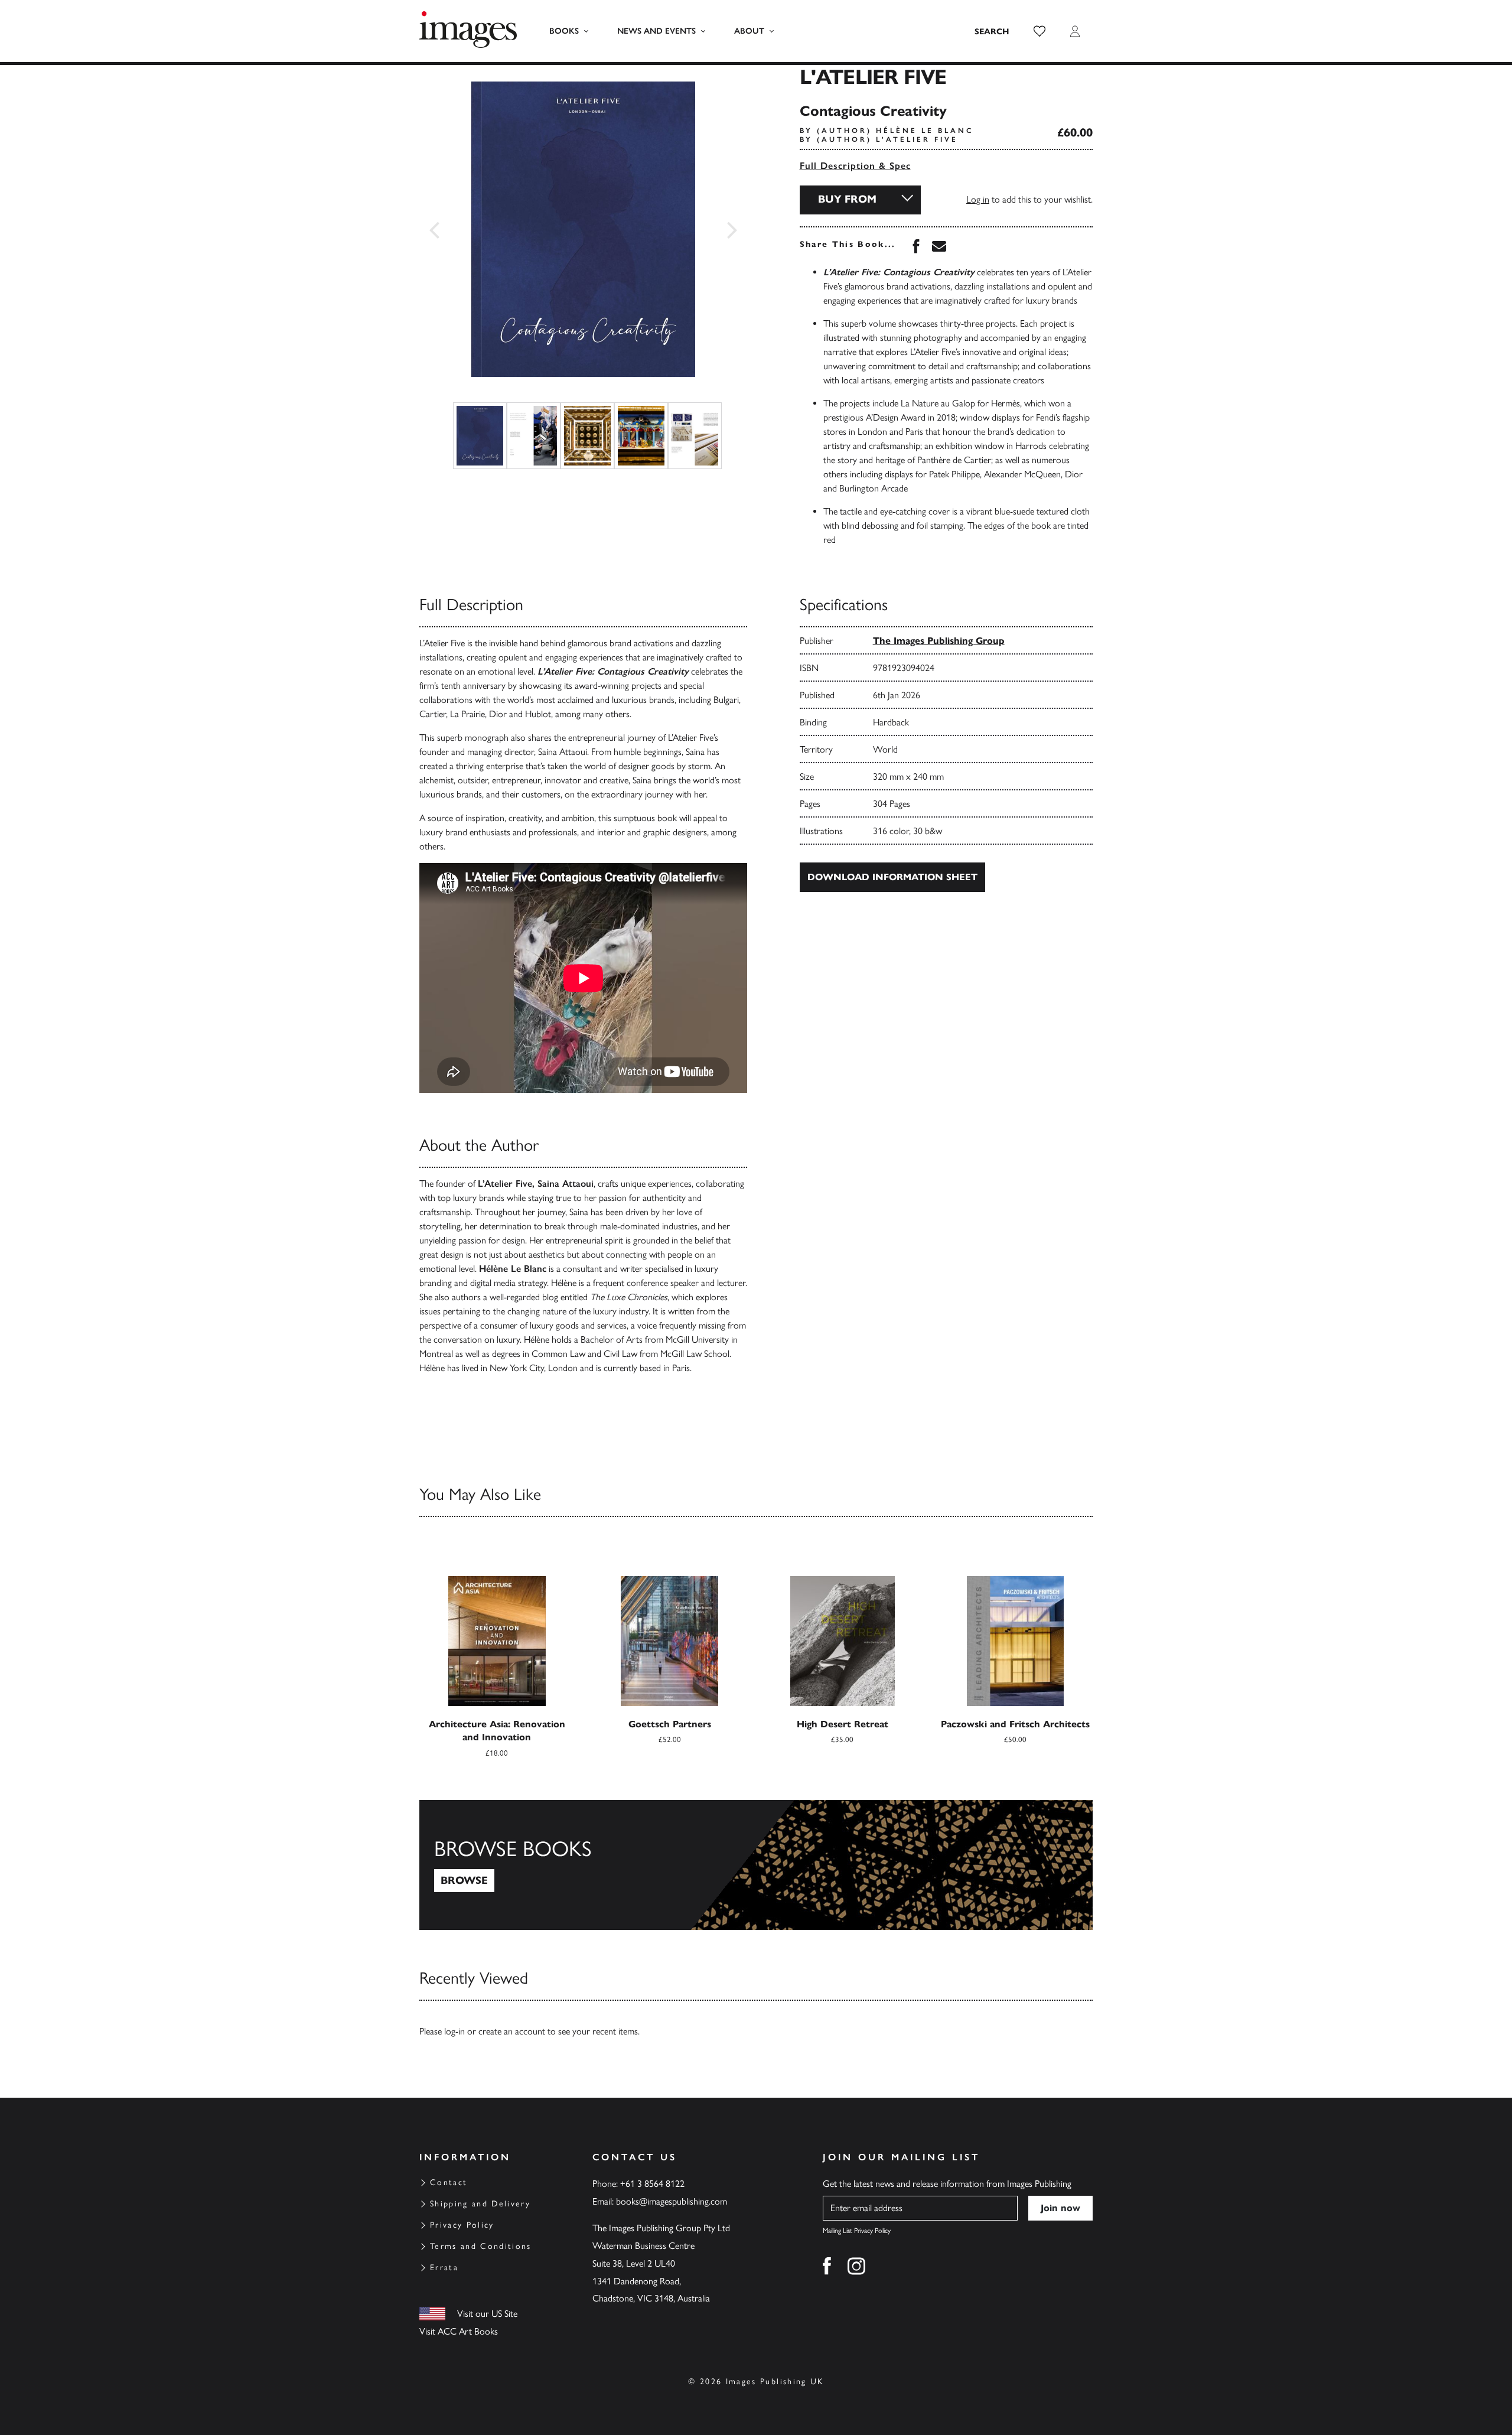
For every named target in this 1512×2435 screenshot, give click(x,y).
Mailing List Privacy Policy (857, 2231)
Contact (449, 2182)
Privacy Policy (462, 2225)
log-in (454, 2031)
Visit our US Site (487, 2314)
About (749, 31)
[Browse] (756, 1865)
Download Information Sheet (892, 877)
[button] (1039, 31)
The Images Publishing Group (939, 641)
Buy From (847, 199)
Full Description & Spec (855, 166)
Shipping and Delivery (480, 2204)
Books (564, 31)
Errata (444, 2268)
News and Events (656, 31)
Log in (978, 199)
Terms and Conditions (481, 2246)
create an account (512, 2031)
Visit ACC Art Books (459, 2331)
